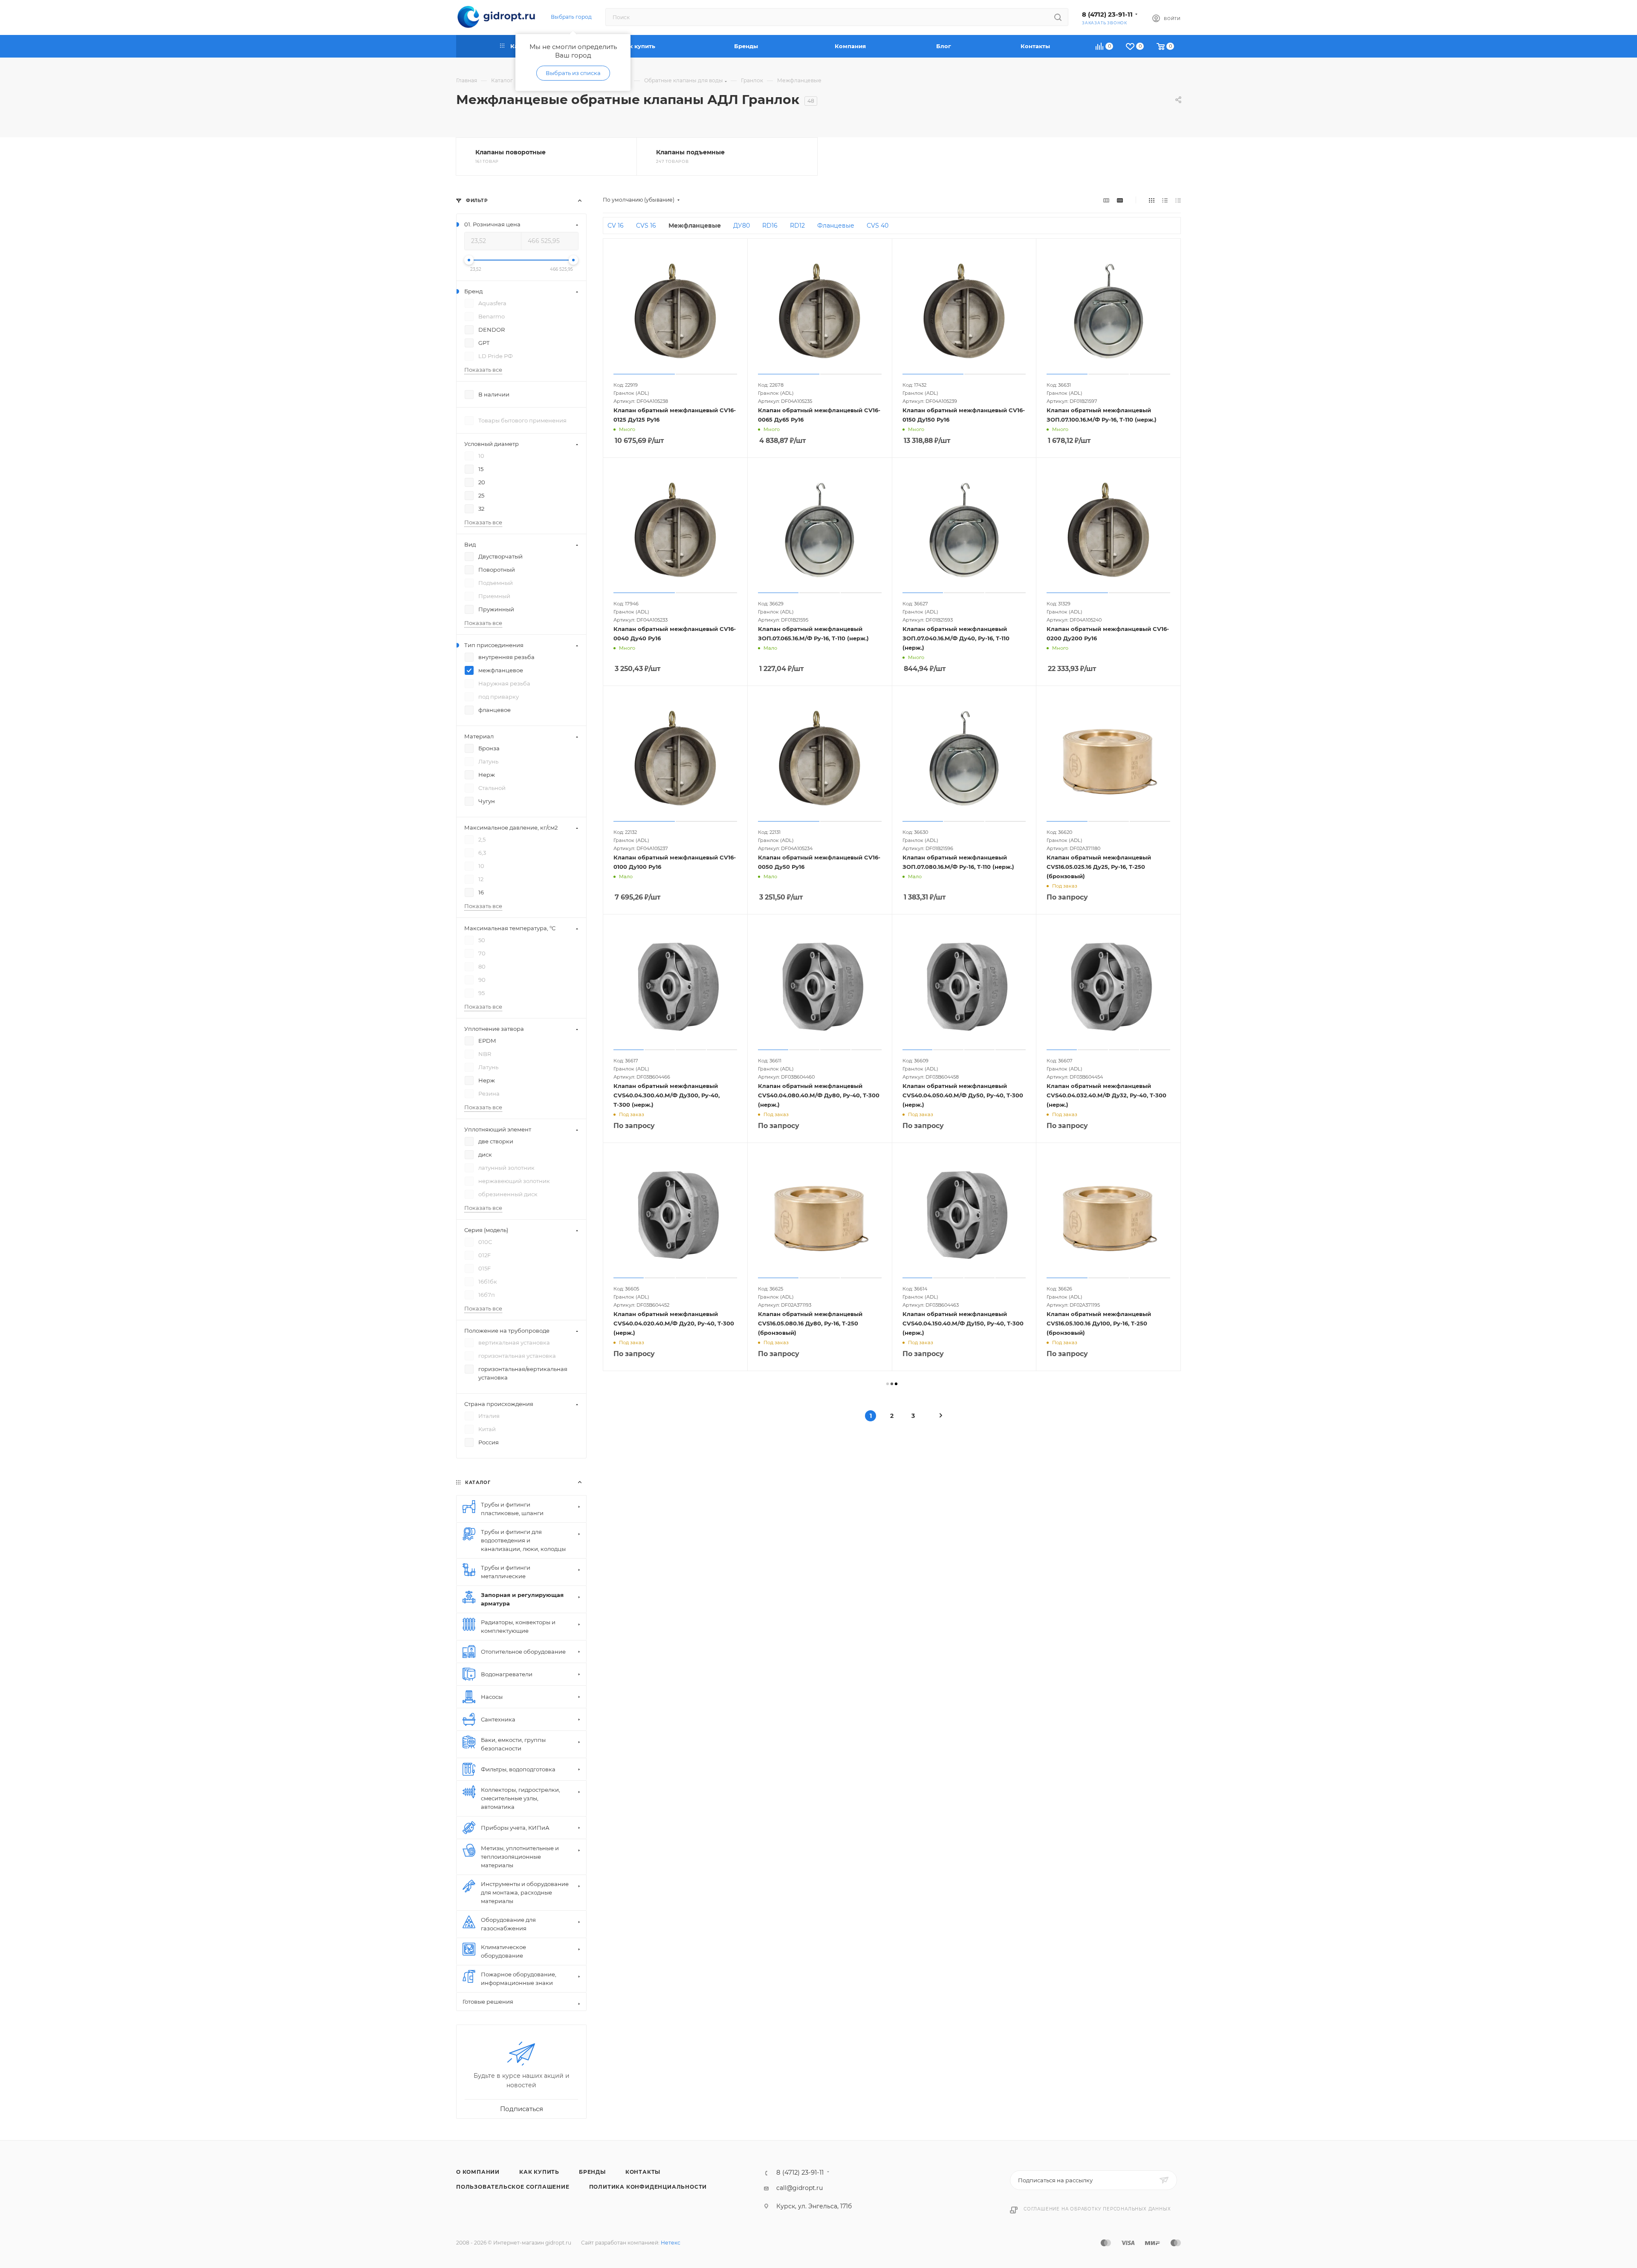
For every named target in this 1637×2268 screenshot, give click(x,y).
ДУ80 (742, 226)
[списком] (1165, 200)
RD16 (770, 226)
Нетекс (671, 2243)
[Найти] (1058, 17)
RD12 (797, 226)
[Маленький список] (1106, 200)
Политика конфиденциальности (648, 2187)
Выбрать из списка (573, 73)
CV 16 (616, 226)
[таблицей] (1178, 200)
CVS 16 (646, 226)
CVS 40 (878, 226)
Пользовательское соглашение (513, 2187)
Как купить (539, 2172)
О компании (478, 2172)
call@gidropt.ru (800, 2188)
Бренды (592, 2172)
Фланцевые (836, 226)
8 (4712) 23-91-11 (1107, 14)
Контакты (643, 2172)
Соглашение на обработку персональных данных (1097, 2209)
